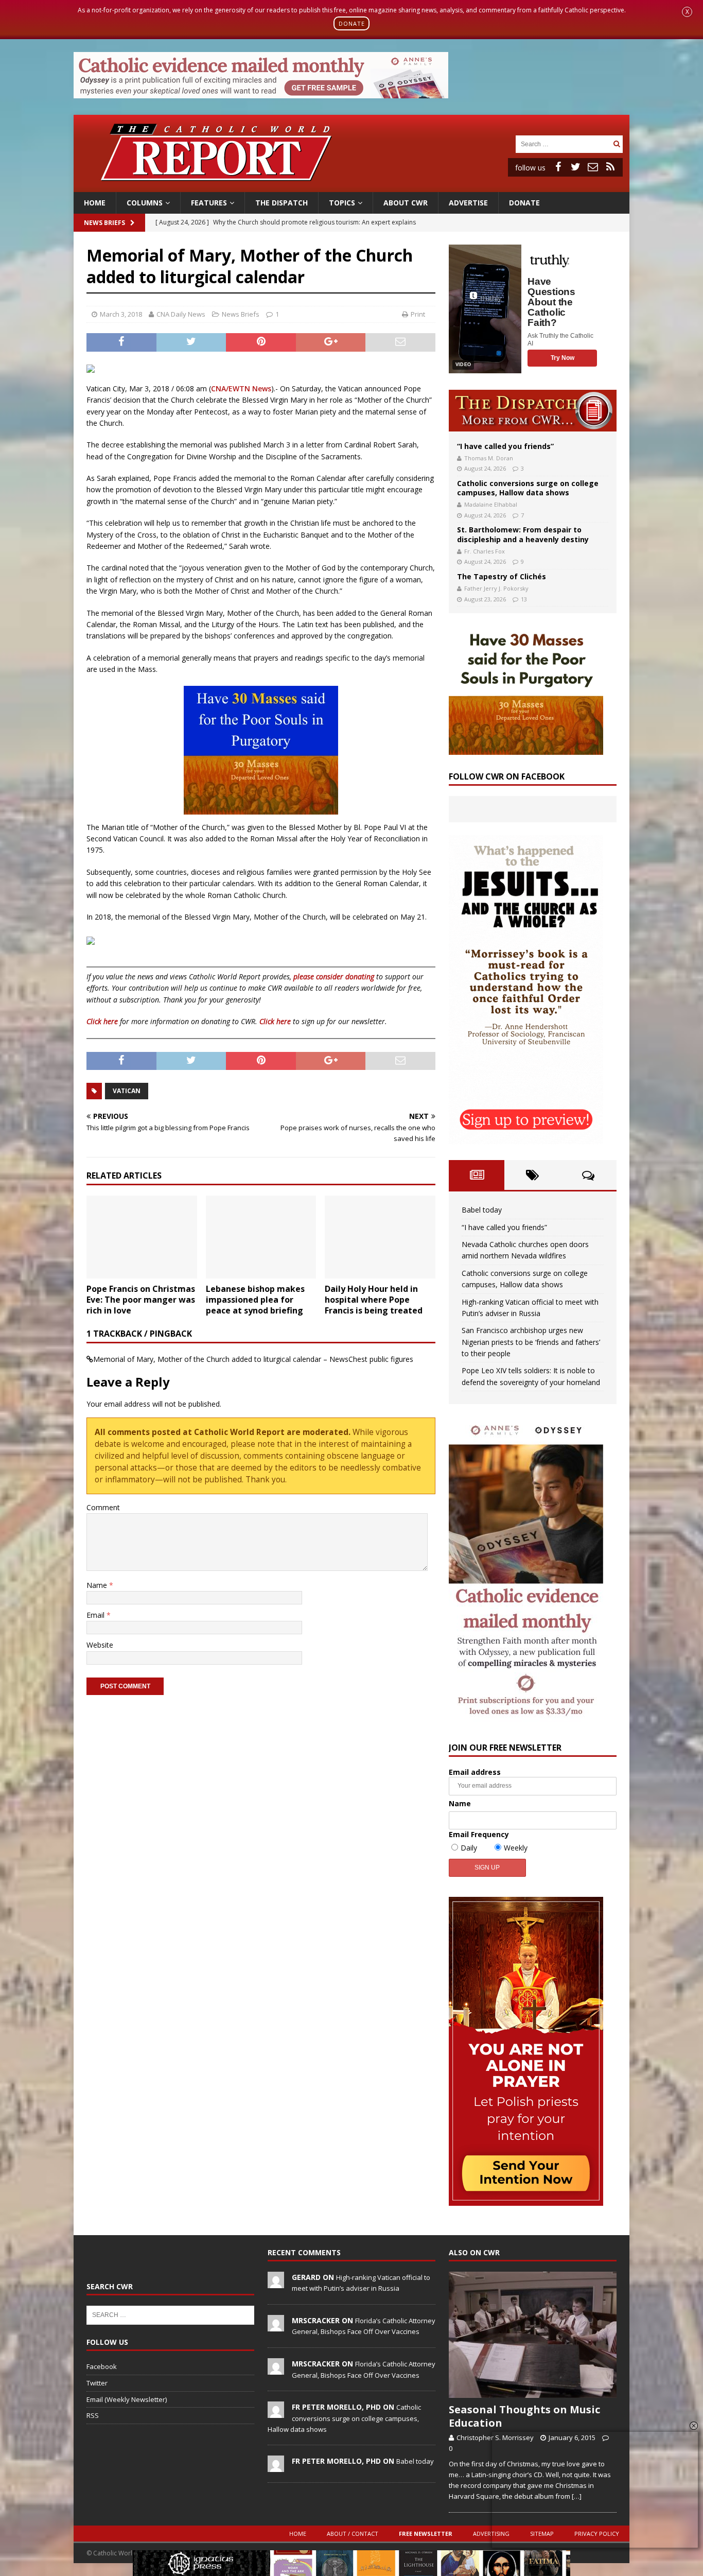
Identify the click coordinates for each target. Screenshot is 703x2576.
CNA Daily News (181, 314)
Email (96, 1615)
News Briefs (104, 223)
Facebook (102, 2366)
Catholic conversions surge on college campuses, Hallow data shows (528, 488)
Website (100, 1645)
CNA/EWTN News (241, 388)
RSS (93, 2415)
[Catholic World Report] (351, 186)
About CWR (406, 203)
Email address (475, 1772)
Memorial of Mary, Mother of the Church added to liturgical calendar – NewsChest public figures (253, 1359)
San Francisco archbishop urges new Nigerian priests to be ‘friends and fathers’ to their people (531, 1342)
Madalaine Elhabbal (491, 504)
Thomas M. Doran (489, 458)
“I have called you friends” (505, 446)
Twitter (97, 2383)
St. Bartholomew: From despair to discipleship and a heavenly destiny (523, 534)
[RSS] (610, 167)
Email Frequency (479, 1834)
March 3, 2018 (121, 314)
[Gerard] (276, 2283)
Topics (342, 203)
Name (98, 1585)
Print (418, 314)
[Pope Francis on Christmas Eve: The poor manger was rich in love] (142, 1237)
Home (95, 203)
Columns (145, 203)
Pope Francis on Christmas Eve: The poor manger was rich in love (141, 1300)
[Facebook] (558, 167)
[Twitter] (575, 167)
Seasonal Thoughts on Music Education (524, 2416)
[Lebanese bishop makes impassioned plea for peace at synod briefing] (261, 1237)
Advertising (491, 2534)
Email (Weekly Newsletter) (127, 2399)
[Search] (617, 144)
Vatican (127, 1091)
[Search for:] (563, 143)
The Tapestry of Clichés (502, 576)
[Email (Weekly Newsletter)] (593, 167)
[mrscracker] (276, 2326)
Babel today (482, 1210)
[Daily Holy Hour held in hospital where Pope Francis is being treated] (380, 1237)
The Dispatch (282, 203)
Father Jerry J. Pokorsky (496, 588)
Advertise (468, 203)
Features (209, 203)
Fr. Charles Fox (485, 551)
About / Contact (353, 2534)
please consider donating (334, 976)
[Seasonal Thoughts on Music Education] (533, 2335)
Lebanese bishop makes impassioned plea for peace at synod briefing (255, 1300)
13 (524, 599)
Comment (103, 1507)
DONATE (352, 23)
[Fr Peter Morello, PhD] (276, 2413)
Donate (524, 203)
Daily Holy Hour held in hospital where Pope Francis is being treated (374, 1300)
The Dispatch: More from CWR (533, 411)
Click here (102, 1021)
